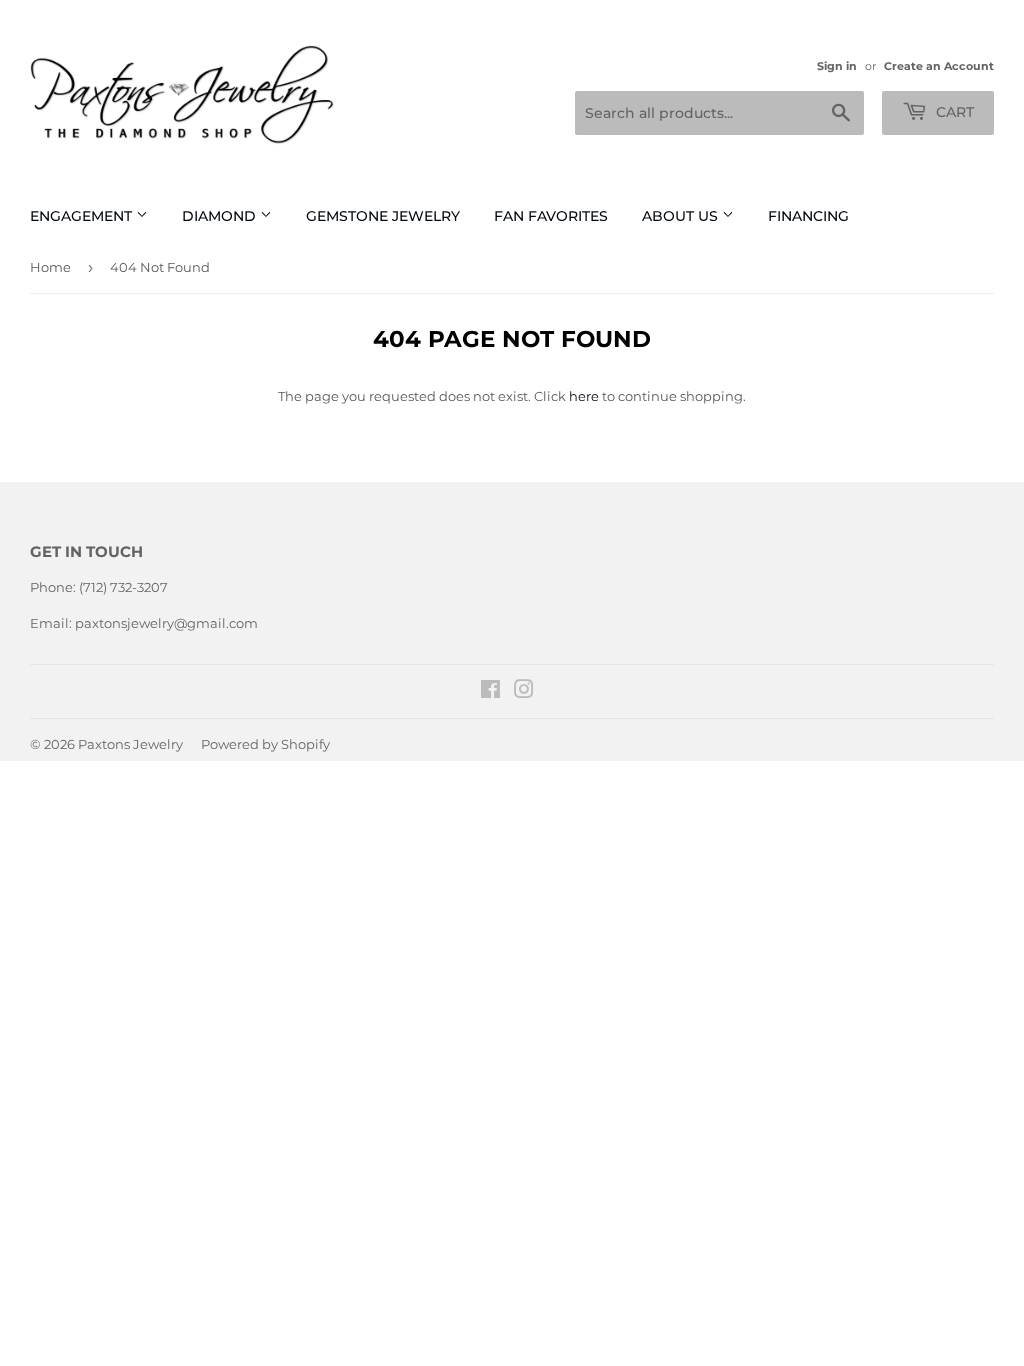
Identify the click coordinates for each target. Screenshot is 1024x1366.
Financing (808, 216)
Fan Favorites (551, 216)
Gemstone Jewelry (383, 216)
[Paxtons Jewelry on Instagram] (524, 692)
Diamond (221, 216)
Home (50, 267)
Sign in (837, 66)
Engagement (83, 216)
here (584, 396)
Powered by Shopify (265, 744)
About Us (682, 216)
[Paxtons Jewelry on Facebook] (490, 692)
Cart (953, 112)
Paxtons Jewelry (130, 744)
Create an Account (939, 66)
